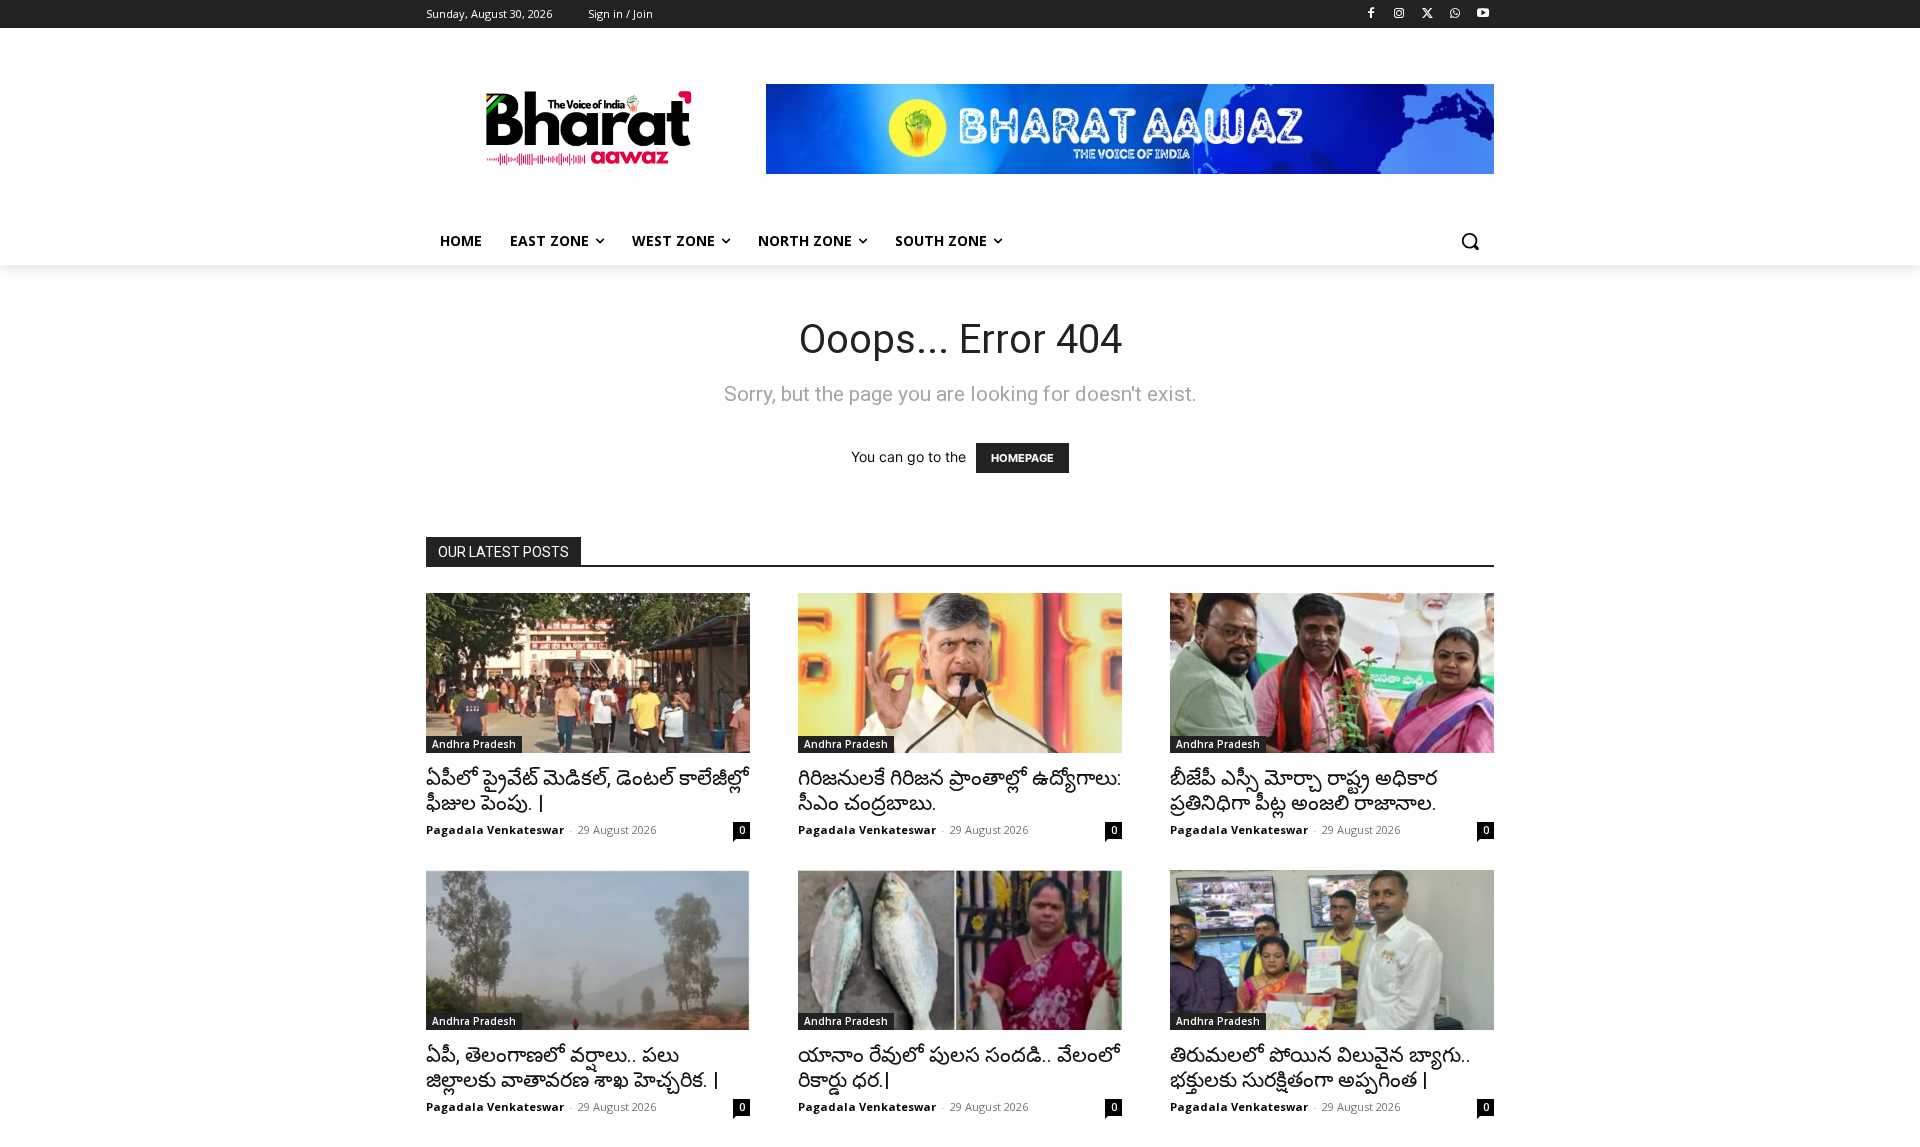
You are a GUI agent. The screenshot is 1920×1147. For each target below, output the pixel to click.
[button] (1470, 241)
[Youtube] (1482, 14)
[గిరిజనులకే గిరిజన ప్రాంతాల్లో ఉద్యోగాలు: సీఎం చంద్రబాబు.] (960, 673)
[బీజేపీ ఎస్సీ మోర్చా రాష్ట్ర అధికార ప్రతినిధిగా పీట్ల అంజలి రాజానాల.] (1332, 673)
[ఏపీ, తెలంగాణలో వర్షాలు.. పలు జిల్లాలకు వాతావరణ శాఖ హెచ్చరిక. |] (588, 950)
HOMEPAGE (1022, 458)
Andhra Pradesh (474, 744)
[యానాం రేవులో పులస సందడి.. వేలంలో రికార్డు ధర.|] (960, 950)
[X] (1427, 14)
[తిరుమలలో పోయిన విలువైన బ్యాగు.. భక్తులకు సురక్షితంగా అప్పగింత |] (1332, 950)
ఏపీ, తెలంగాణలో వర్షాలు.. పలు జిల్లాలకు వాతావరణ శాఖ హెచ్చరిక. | (572, 1067)
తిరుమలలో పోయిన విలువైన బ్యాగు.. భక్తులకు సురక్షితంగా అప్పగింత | (1320, 1067)
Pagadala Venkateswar (495, 829)
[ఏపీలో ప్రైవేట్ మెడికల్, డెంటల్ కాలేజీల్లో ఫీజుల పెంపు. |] (588, 673)
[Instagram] (1399, 14)
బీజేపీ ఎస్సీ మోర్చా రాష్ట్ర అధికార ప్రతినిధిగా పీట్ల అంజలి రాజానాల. (1303, 790)
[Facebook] (1371, 14)
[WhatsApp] (1454, 14)
